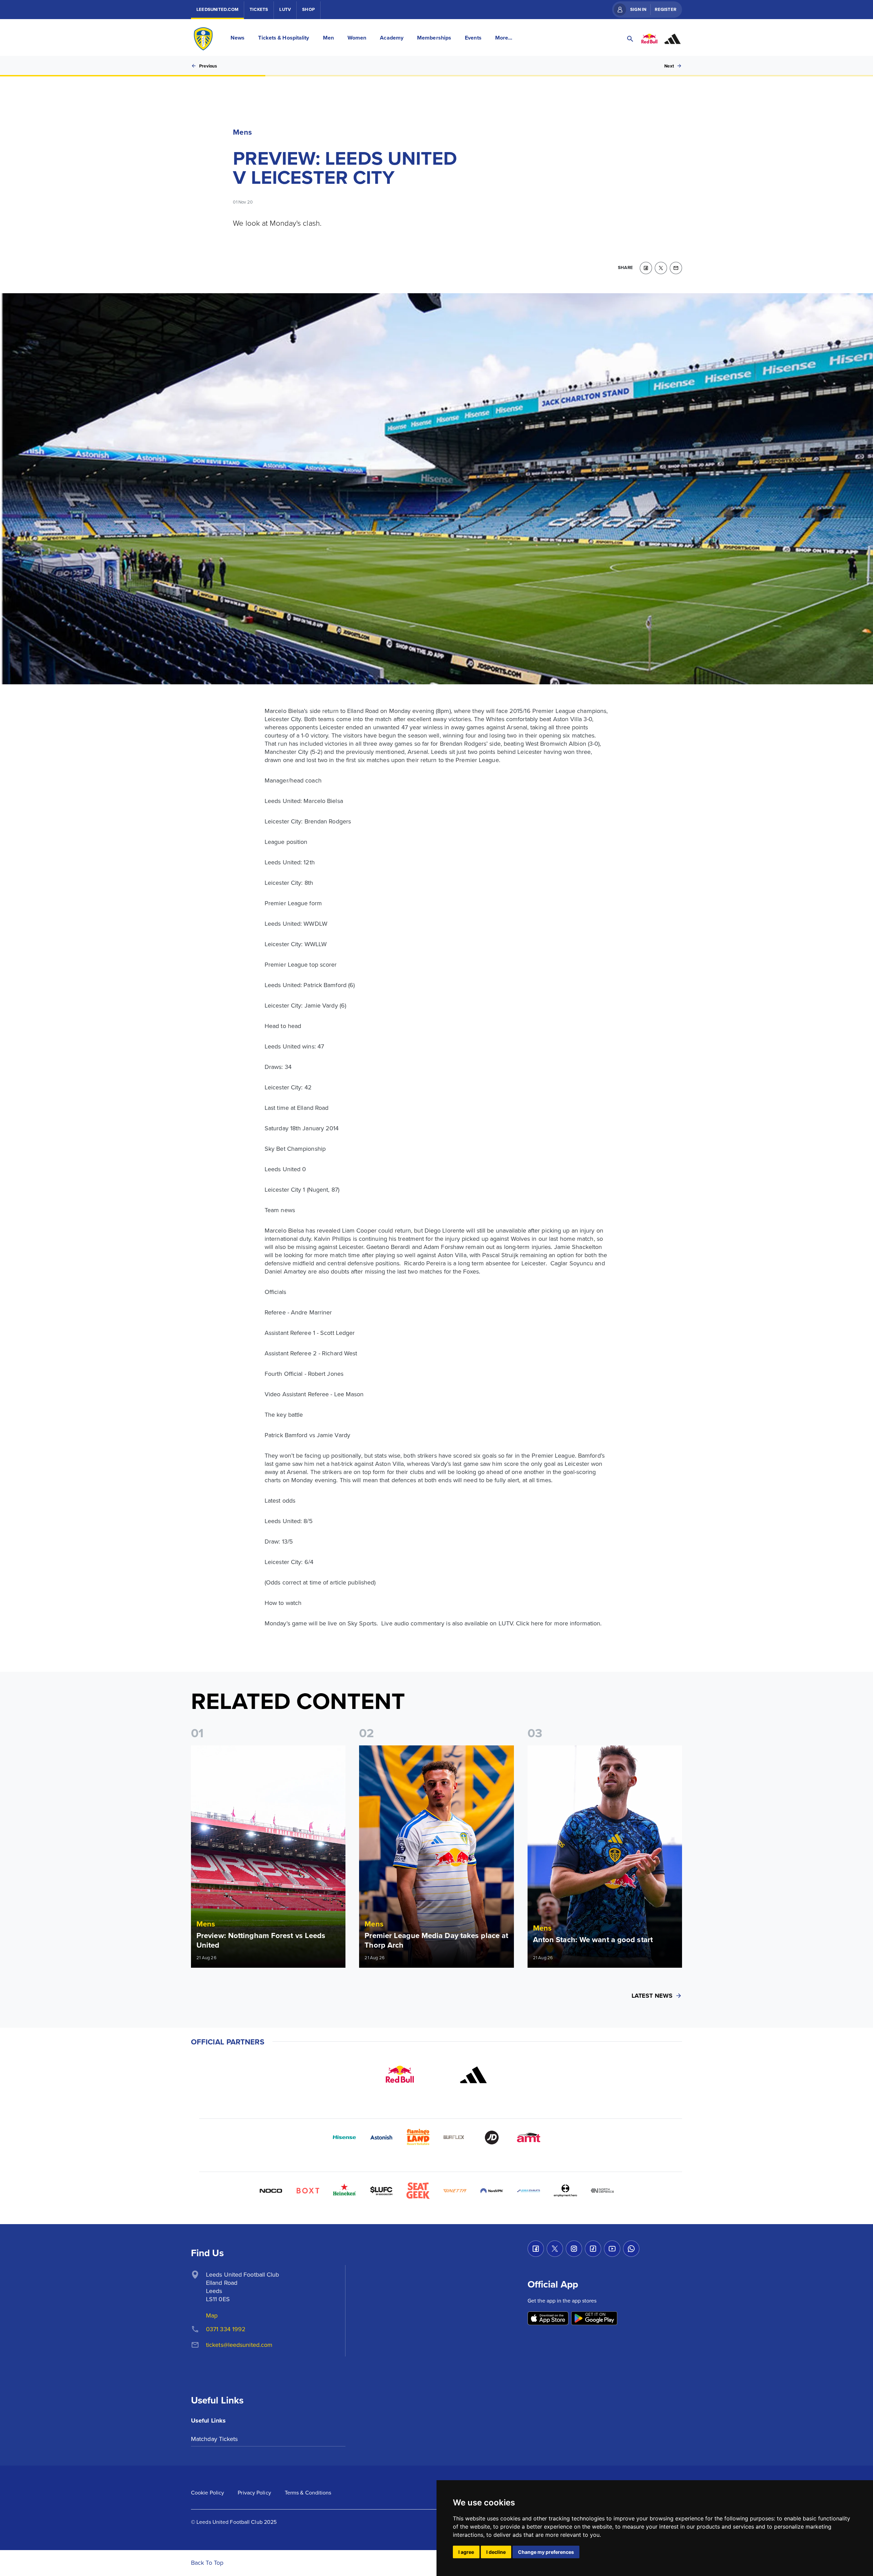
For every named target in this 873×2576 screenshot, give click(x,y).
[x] (661, 268)
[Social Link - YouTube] (612, 2249)
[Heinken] (344, 2191)
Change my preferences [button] (546, 2552)
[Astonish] (381, 2138)
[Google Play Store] (594, 2319)
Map (212, 2315)
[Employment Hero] (565, 2191)
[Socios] (381, 2191)
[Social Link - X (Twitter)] (555, 2249)
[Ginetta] (455, 2191)
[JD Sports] (492, 2138)
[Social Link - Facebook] (536, 2249)
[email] (676, 268)
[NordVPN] (492, 2191)
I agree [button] (466, 2552)
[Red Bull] (400, 2075)
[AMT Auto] (529, 2138)
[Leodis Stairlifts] (529, 2191)
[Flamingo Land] (418, 2138)
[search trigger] (630, 39)
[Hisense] (344, 2138)
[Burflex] (455, 2138)
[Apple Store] (548, 2319)
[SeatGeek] (418, 2191)
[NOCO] (271, 2191)
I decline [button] (496, 2552)
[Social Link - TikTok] (593, 2249)
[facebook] (646, 268)
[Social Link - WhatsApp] (631, 2249)
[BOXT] (308, 2191)
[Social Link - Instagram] (574, 2249)
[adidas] (473, 2075)
